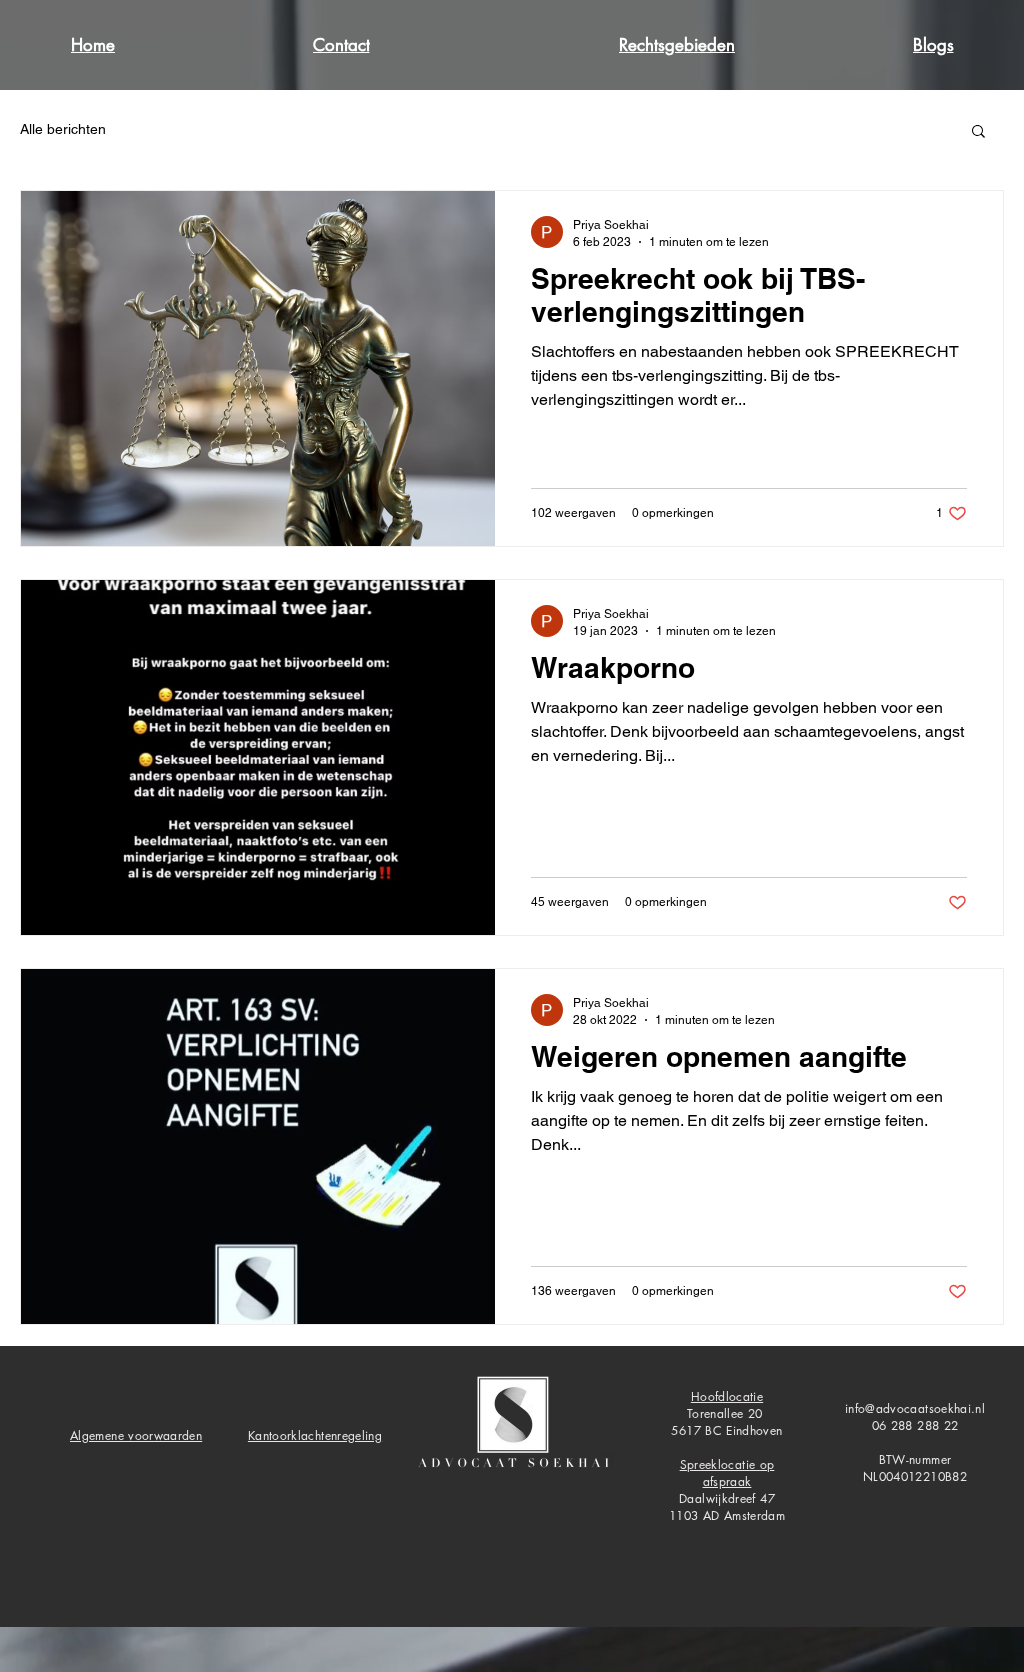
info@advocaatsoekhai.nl (915, 1408)
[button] (978, 132)
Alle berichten (63, 129)
